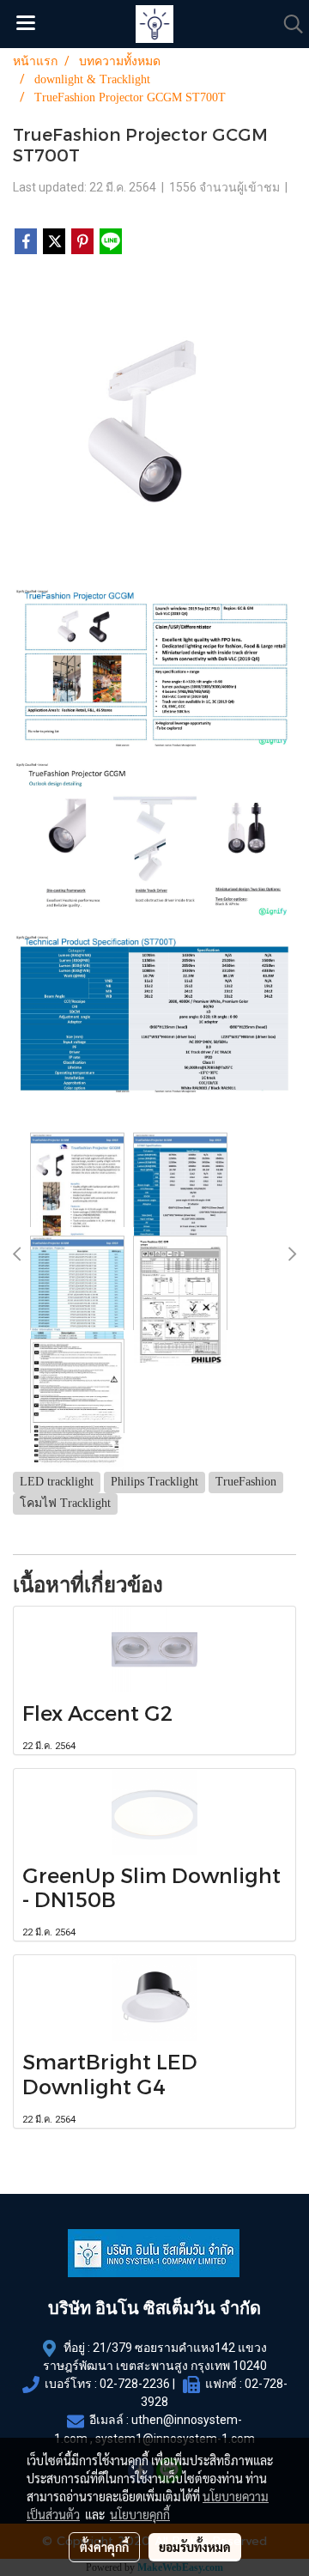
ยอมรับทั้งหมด (195, 2547)
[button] (288, 24)
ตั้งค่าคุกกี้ (104, 2547)
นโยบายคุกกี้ (140, 2514)
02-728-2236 (135, 2384)
